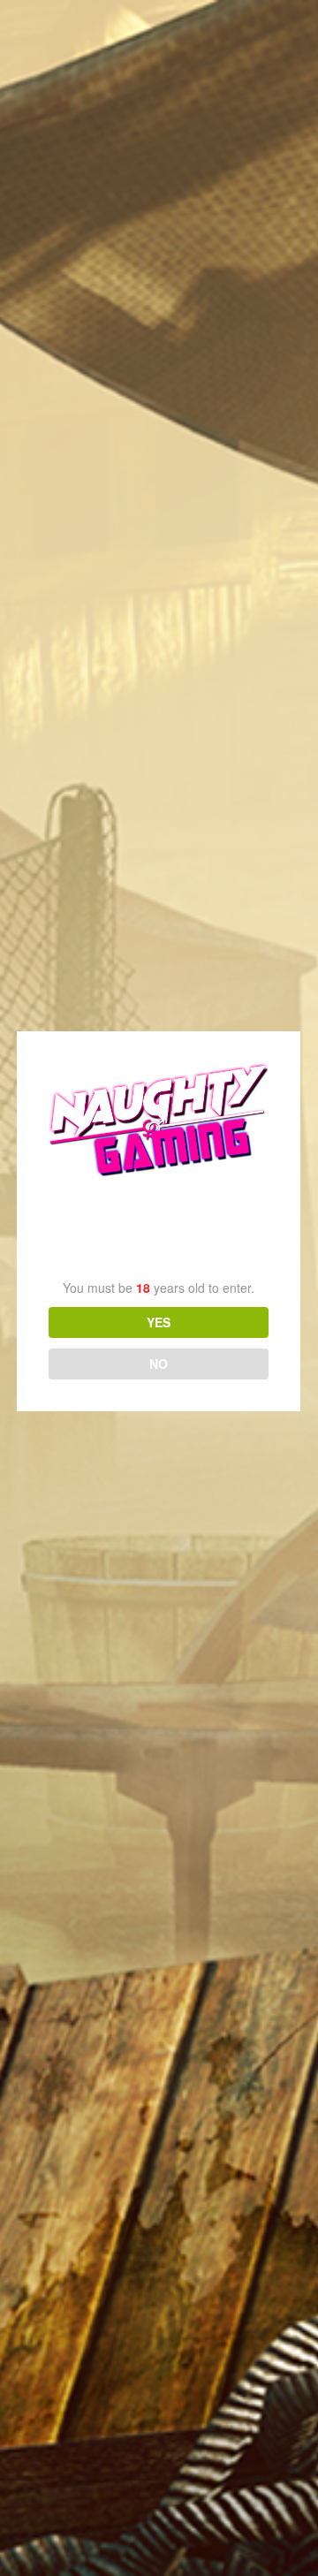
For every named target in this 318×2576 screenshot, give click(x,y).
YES (159, 1322)
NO (159, 1364)
